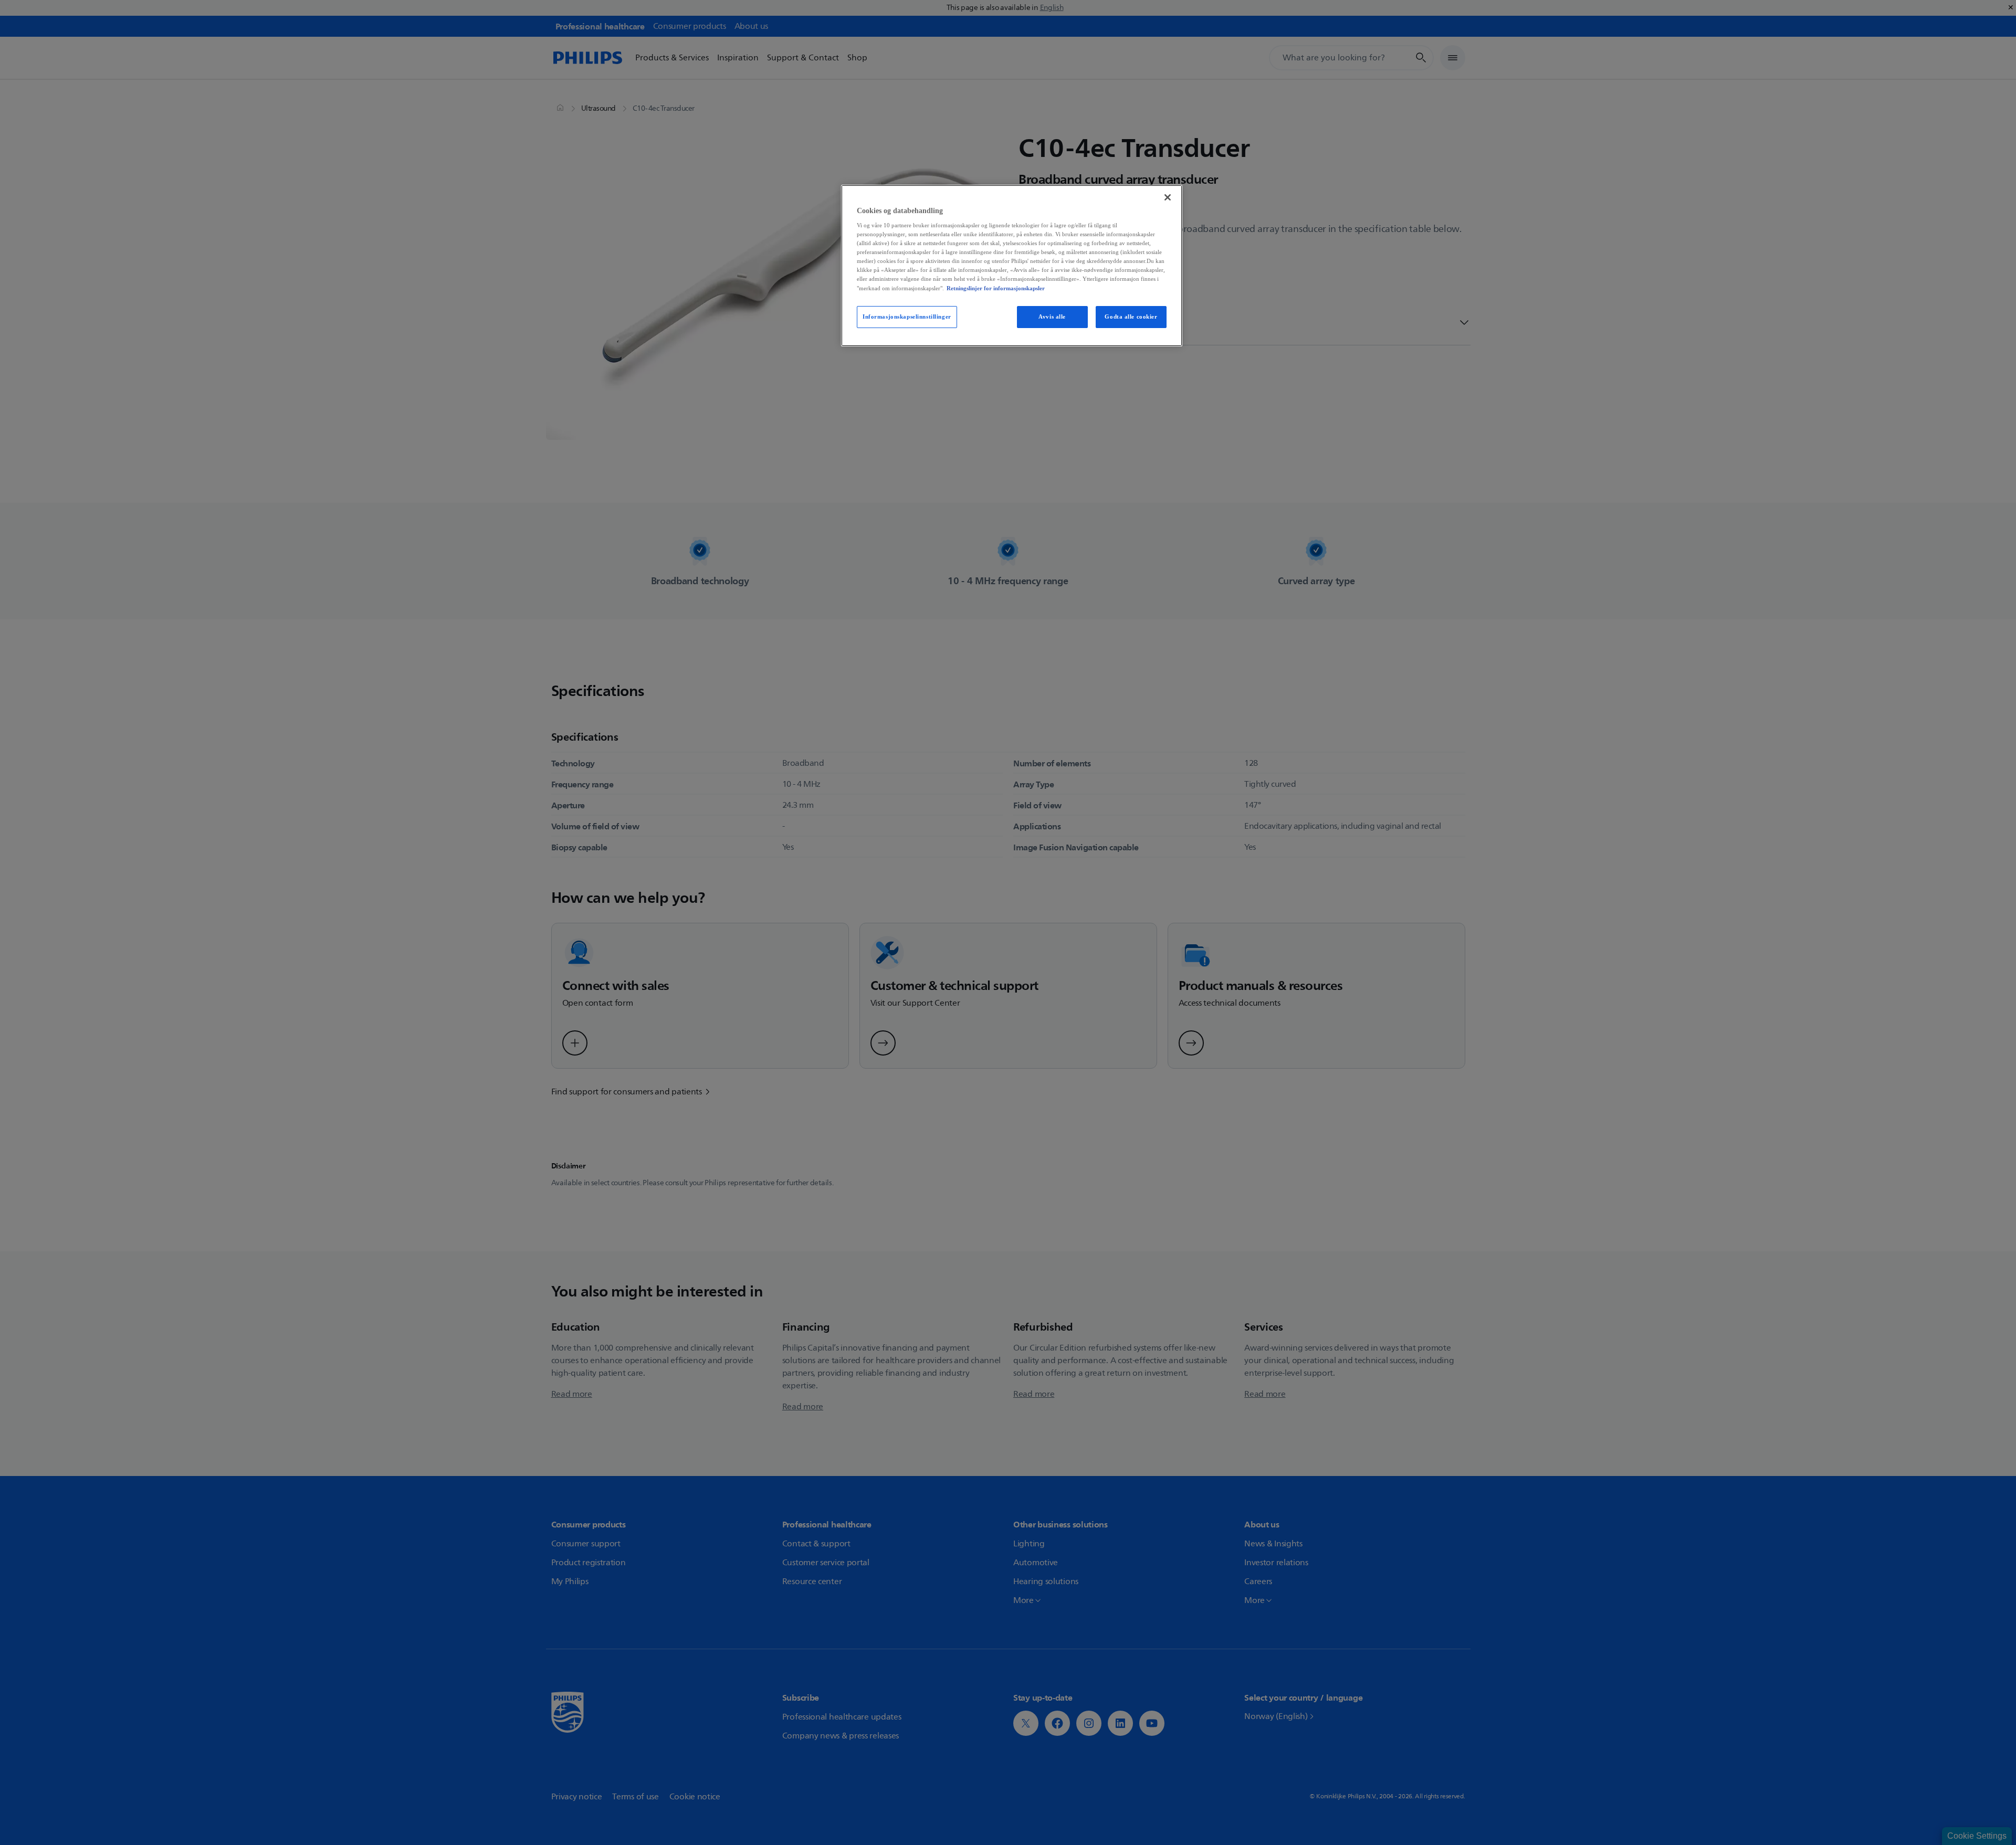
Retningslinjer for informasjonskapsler (996, 288)
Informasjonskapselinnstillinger (907, 317)
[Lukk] (1168, 197)
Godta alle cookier (1131, 317)
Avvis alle (1052, 317)
